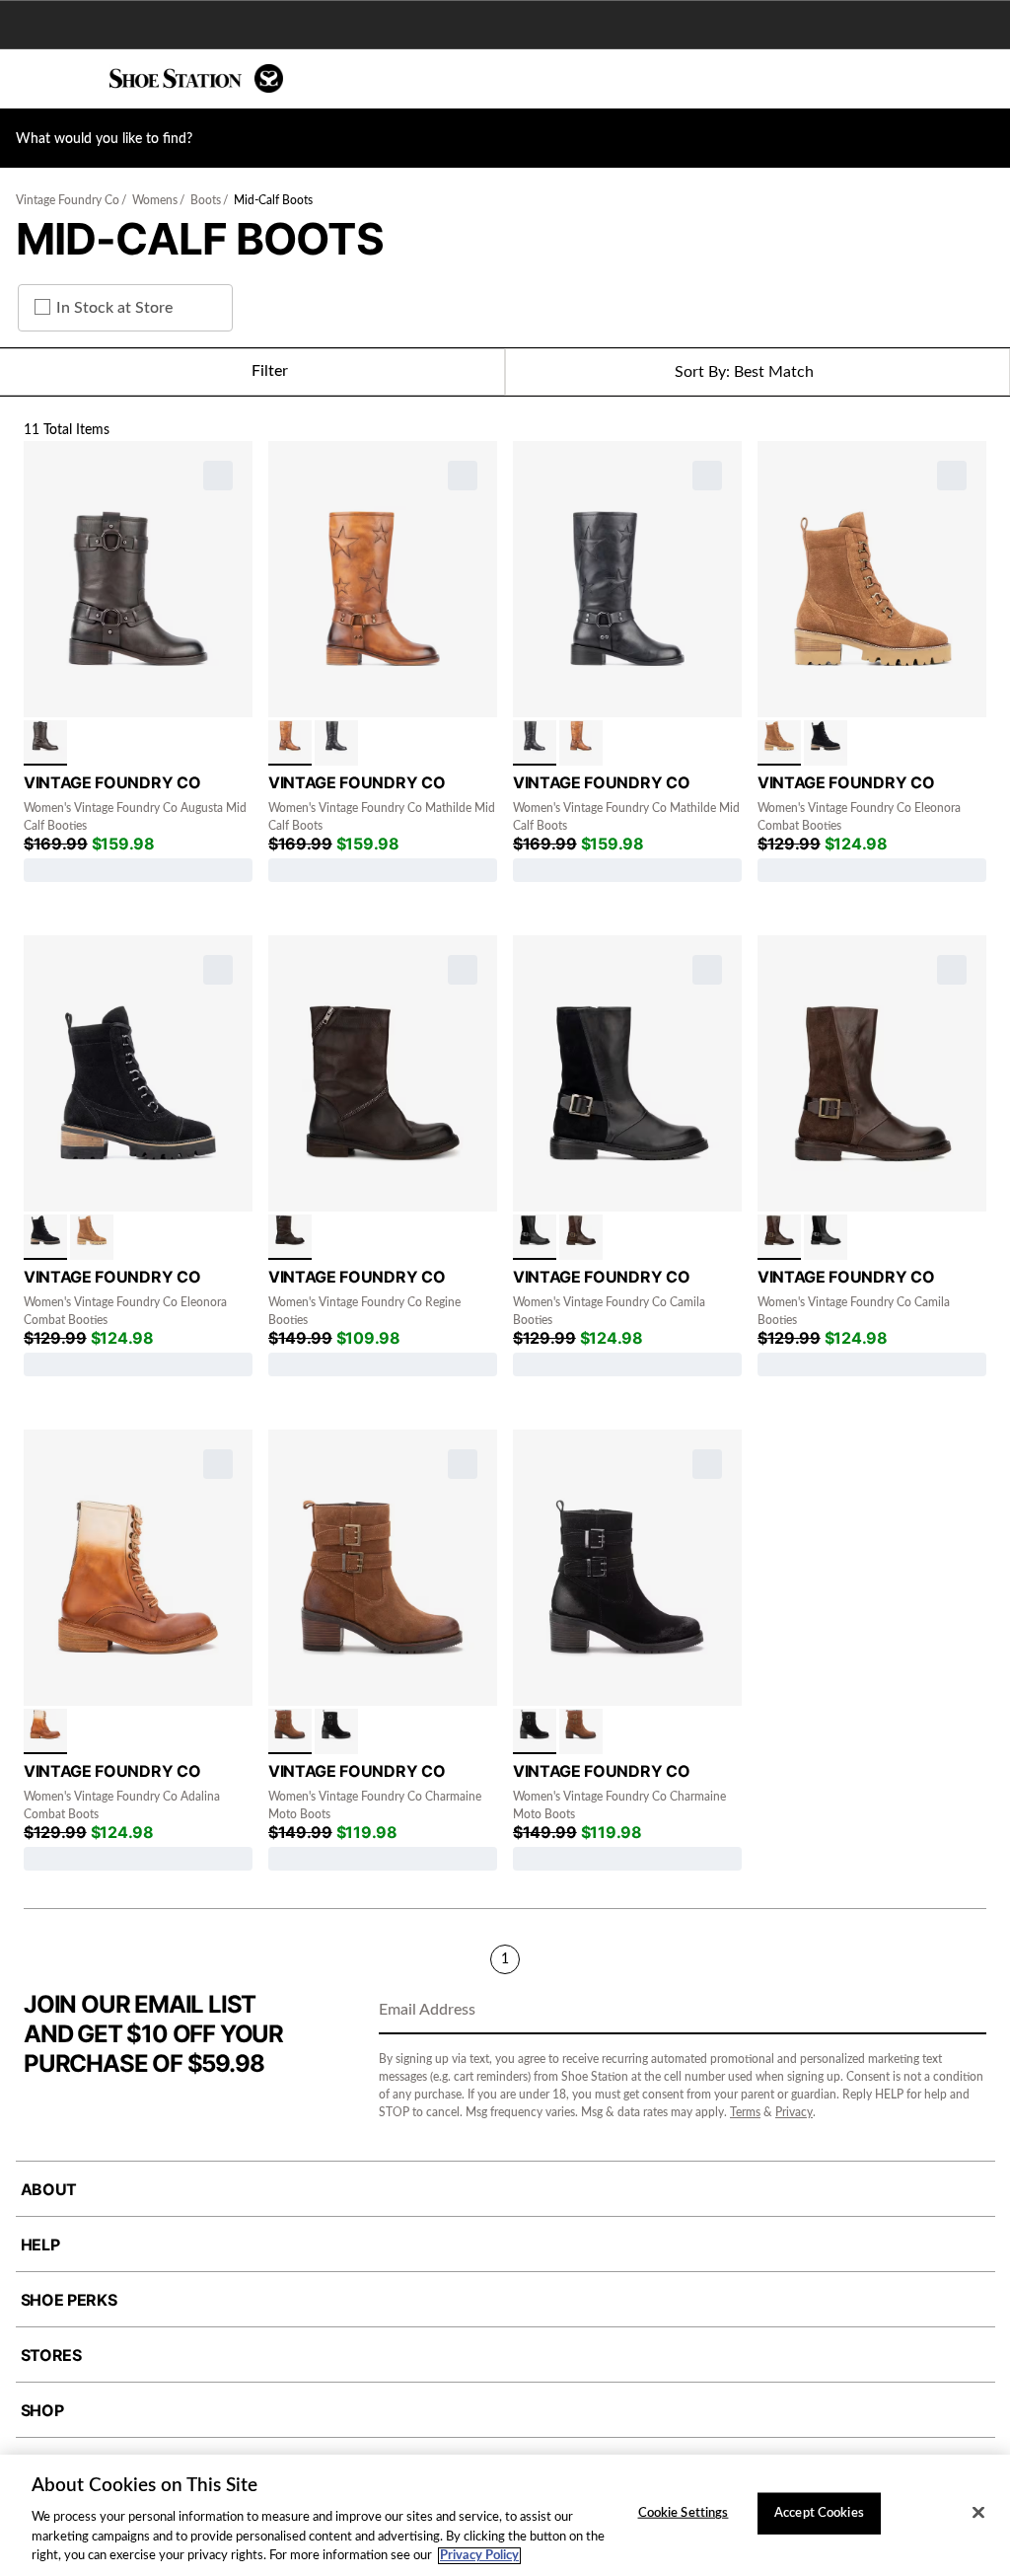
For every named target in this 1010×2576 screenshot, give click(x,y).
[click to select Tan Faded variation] (45, 1731)
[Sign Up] (965, 2012)
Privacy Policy (479, 2556)
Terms (745, 2112)
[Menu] (30, 79)
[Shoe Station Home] (196, 78)
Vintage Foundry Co (68, 200)
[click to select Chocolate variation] (45, 743)
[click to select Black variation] (336, 743)
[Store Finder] (76, 79)
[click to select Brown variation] (290, 1237)
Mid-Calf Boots (273, 200)
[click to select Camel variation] (290, 1731)
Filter (270, 371)
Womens (155, 200)
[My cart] (984, 79)
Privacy (794, 2112)
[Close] (978, 2513)
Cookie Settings (684, 2513)
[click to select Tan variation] (290, 743)
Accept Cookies (819, 2513)
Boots (206, 200)
